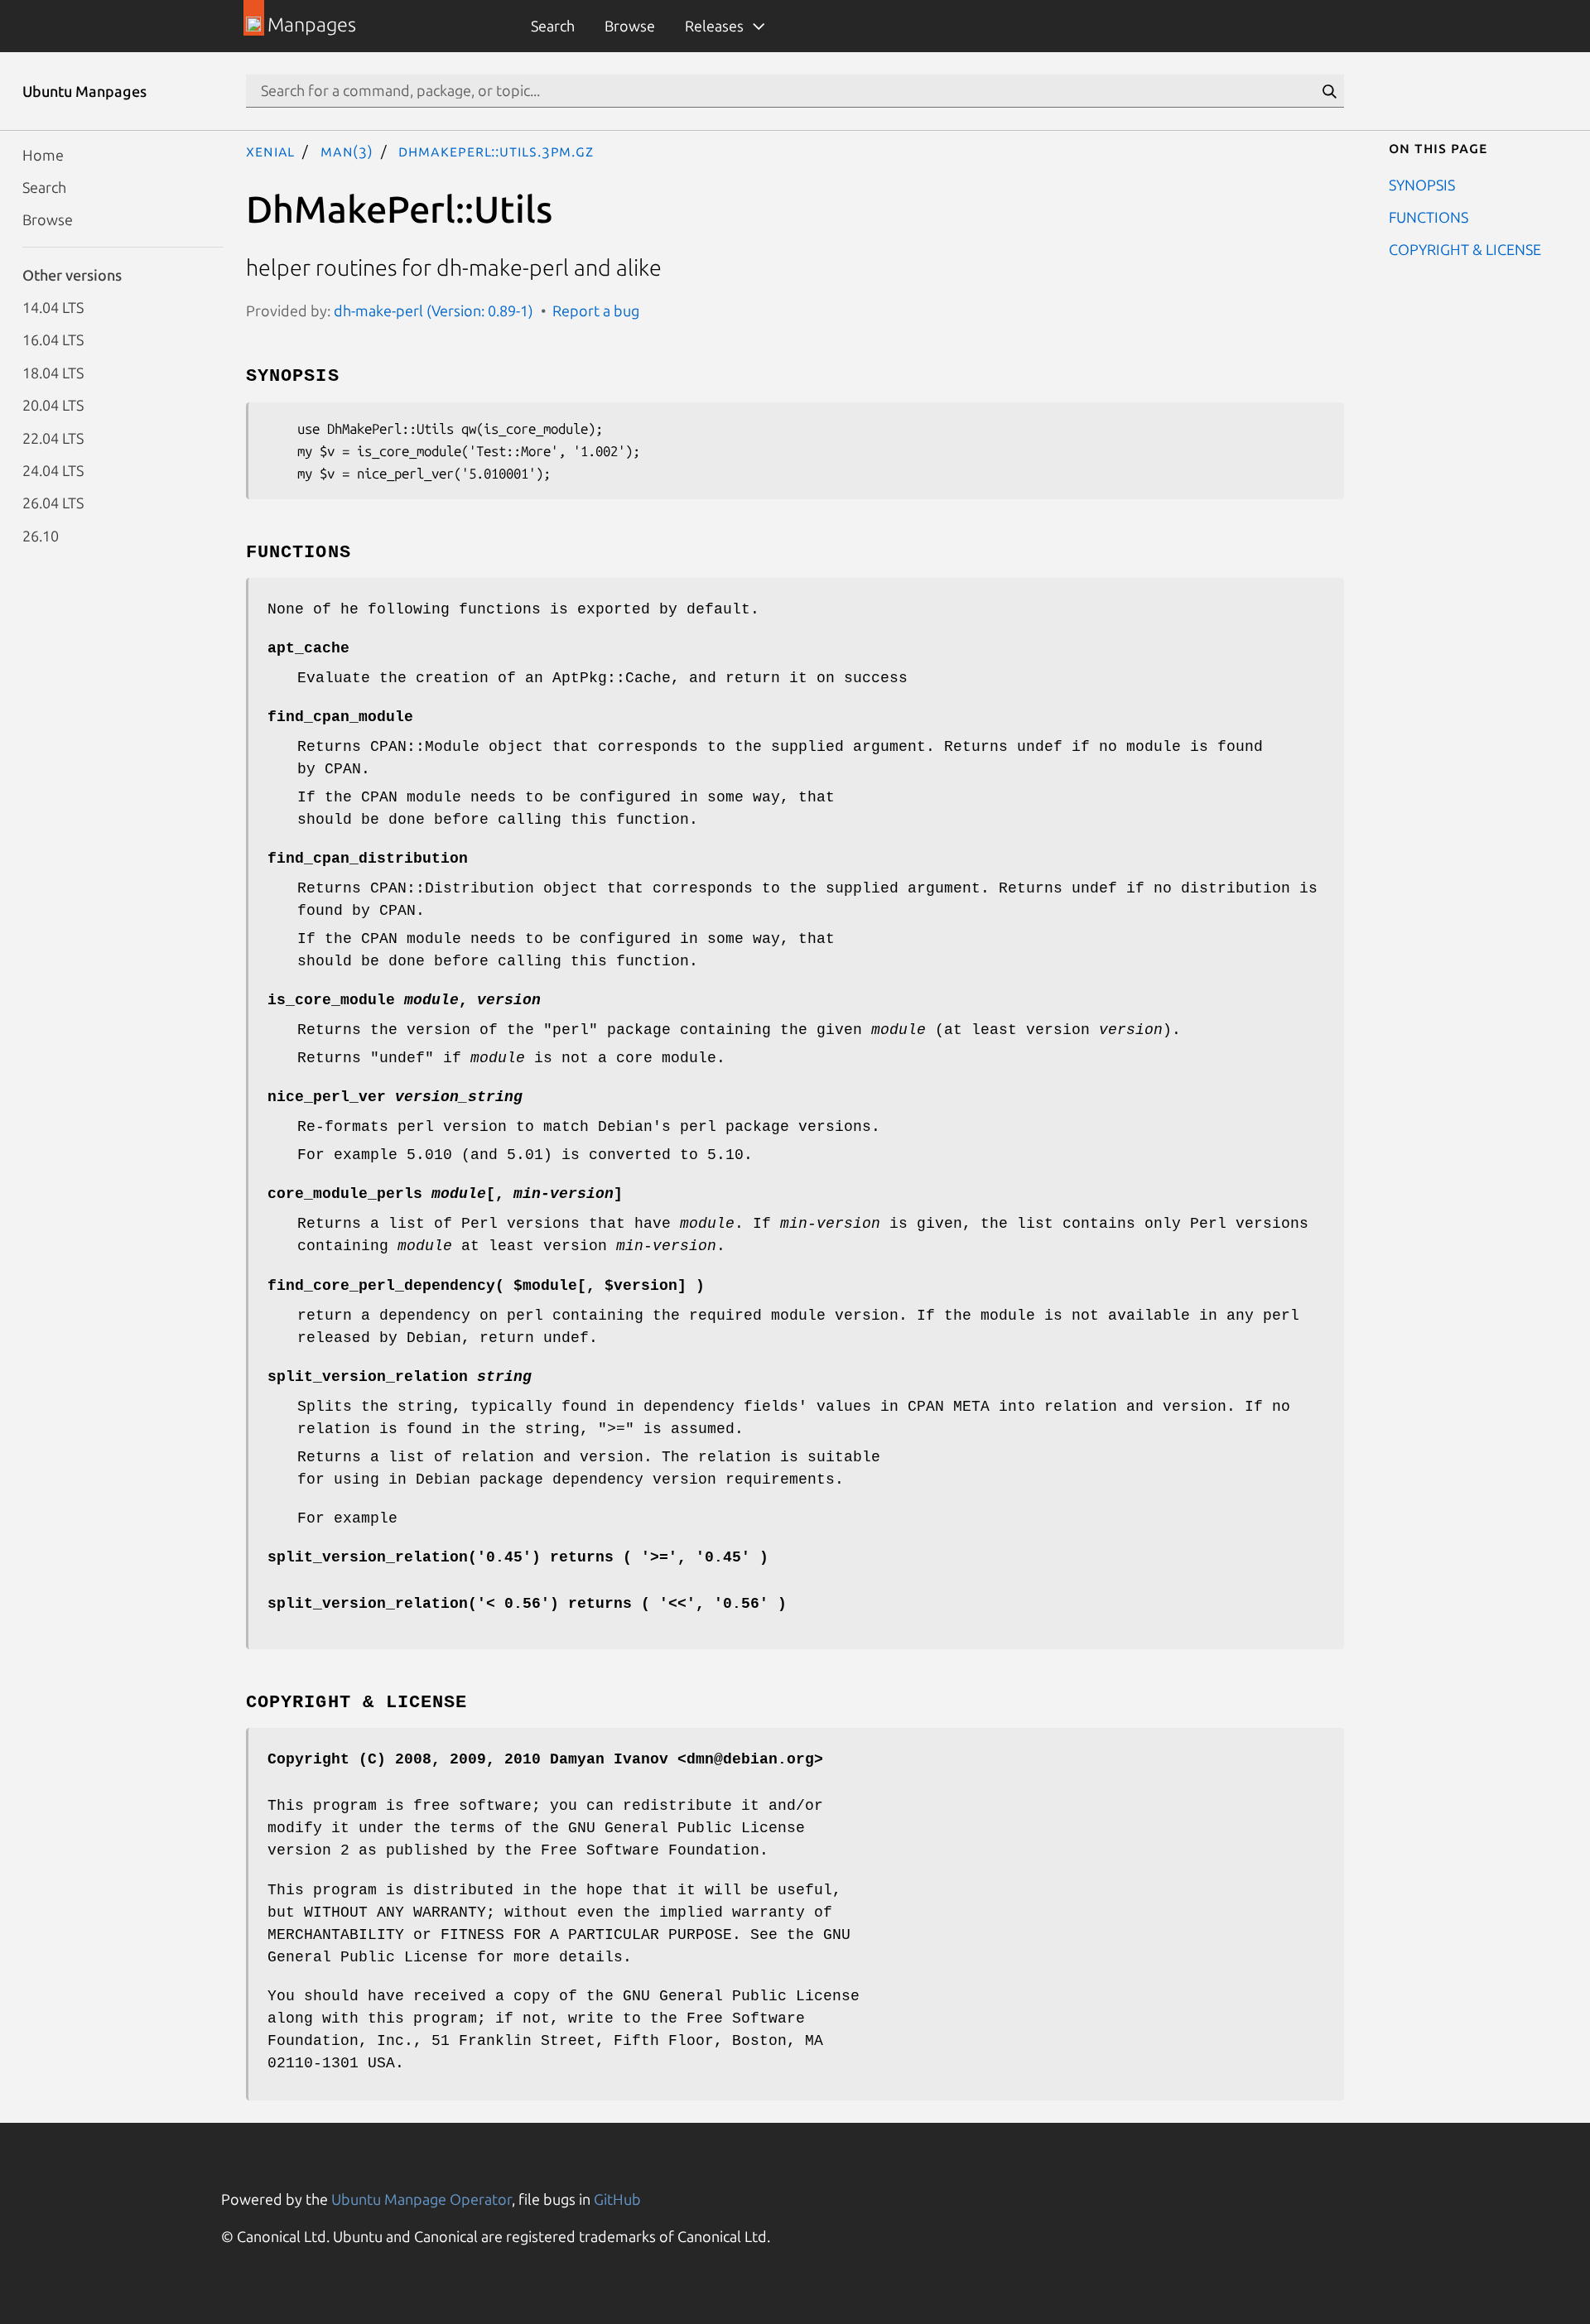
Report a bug (596, 310)
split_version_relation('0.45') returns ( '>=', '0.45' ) (518, 1557)
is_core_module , (404, 1000)
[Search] (1329, 91)
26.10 (41, 535)
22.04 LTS (53, 437)
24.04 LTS (53, 469)
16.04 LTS (53, 339)
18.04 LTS (53, 372)
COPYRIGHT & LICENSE (1465, 249)
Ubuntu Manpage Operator (422, 2199)
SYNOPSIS (1422, 184)
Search (553, 26)
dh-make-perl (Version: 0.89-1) (434, 310)
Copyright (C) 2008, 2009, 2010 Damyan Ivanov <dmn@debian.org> (545, 1759)
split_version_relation (400, 1377)
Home (43, 154)
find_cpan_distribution (368, 859)
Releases (714, 26)
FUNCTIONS (1429, 216)
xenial (270, 151)
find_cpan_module (340, 717)
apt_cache (308, 648)
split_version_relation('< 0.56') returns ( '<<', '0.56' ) (527, 1604)
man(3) (347, 151)
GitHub (617, 2199)
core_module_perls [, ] (445, 1194)
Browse (630, 26)
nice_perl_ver (395, 1097)
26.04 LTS (53, 503)
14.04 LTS (53, 307)
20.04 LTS (53, 405)
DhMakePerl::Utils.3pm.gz (496, 151)
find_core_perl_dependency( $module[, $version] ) (486, 1286)
